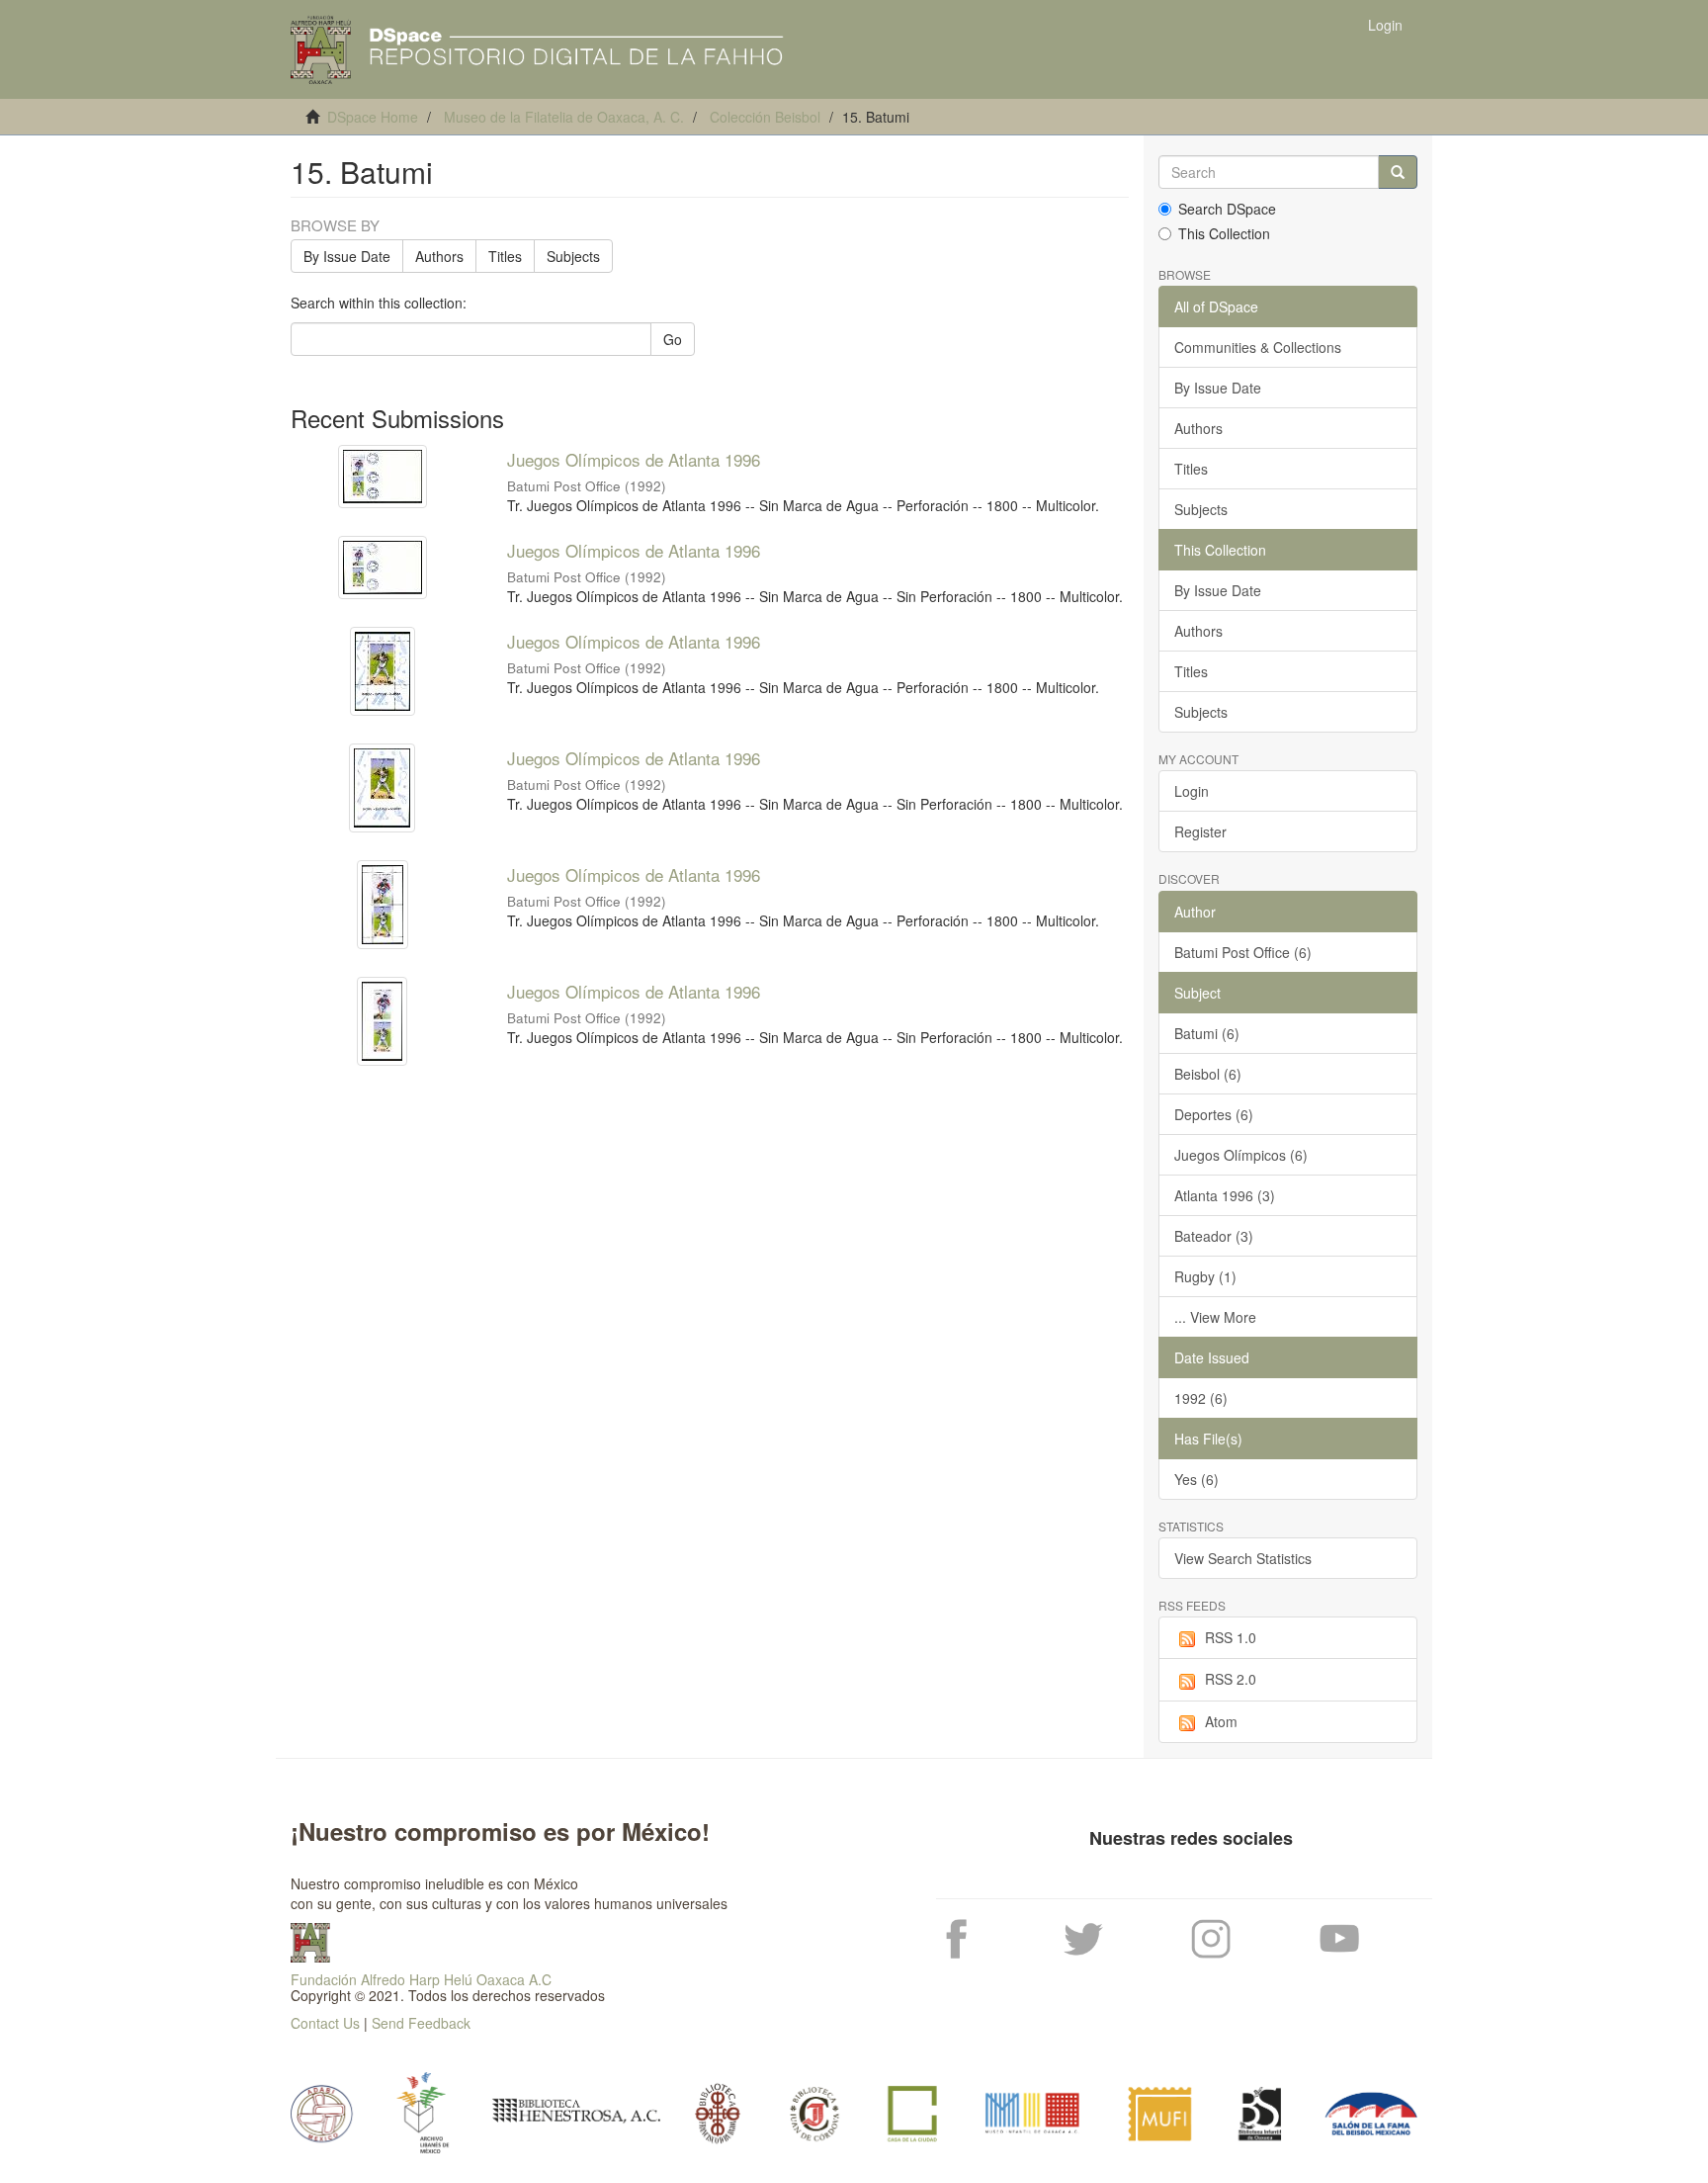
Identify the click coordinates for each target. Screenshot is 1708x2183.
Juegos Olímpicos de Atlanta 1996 (634, 459)
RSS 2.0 (1231, 1679)
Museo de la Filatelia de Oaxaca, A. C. (564, 117)
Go (673, 339)
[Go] (1398, 172)
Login (1192, 791)
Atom (1221, 1721)
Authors (439, 256)
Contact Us (325, 2023)
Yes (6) (1196, 1479)
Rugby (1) (1205, 1276)
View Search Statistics (1243, 1558)
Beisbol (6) (1208, 1074)
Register (1200, 831)
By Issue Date (347, 256)
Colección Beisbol (765, 117)
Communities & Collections (1258, 347)
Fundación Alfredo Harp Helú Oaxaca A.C (421, 1979)
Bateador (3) (1214, 1236)
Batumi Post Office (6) (1243, 952)
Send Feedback (421, 2023)
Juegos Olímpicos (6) (1241, 1155)
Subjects (573, 256)
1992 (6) (1201, 1398)
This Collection (1224, 233)
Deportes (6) (1214, 1114)
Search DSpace (1227, 209)
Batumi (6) (1207, 1033)
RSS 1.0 (1231, 1637)
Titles (505, 256)
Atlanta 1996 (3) (1225, 1195)
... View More (1215, 1317)
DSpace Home (373, 117)
